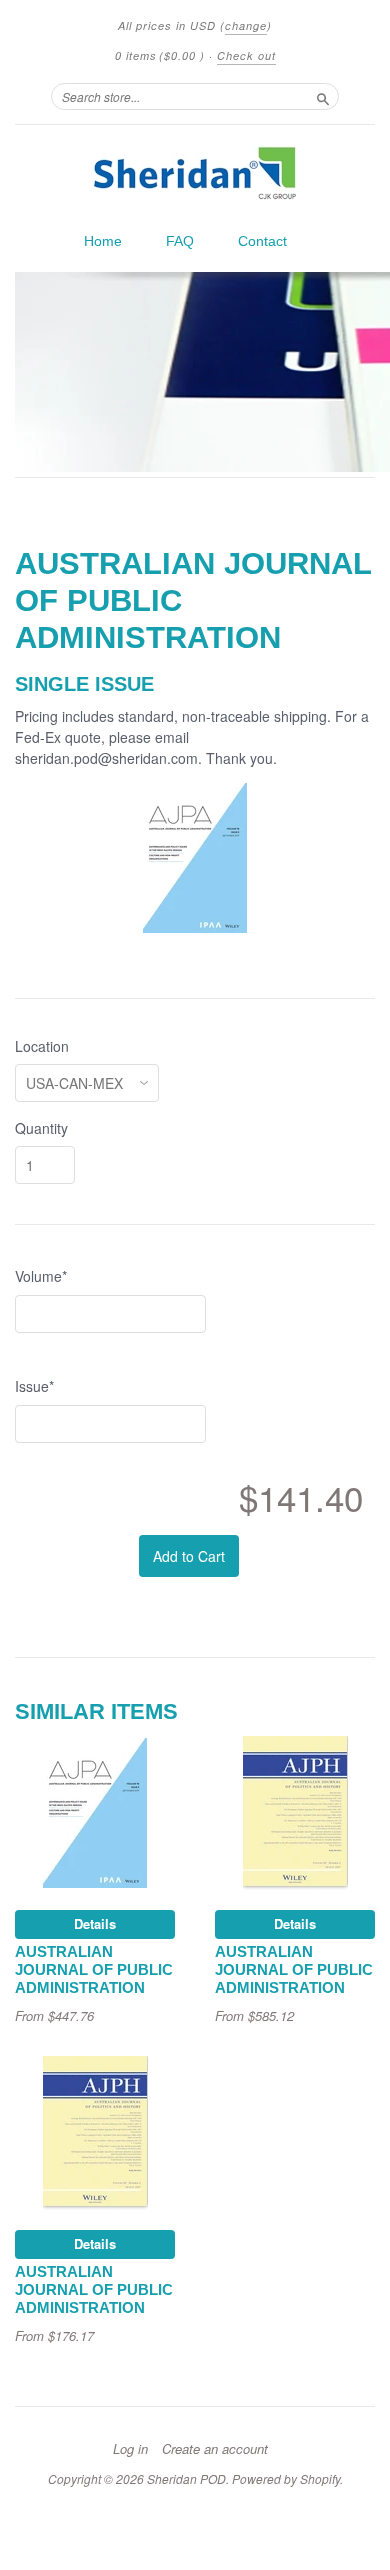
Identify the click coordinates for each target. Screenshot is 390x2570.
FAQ (180, 241)
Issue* (34, 1386)
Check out (246, 55)
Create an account (215, 2449)
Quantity (41, 1128)
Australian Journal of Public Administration (94, 1970)
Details (95, 1923)
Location (42, 1046)
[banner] (195, 173)
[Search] (323, 96)
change (246, 25)
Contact (262, 241)
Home (103, 241)
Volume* (41, 1276)
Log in (130, 2449)
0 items (160, 55)
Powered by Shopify (286, 2478)
